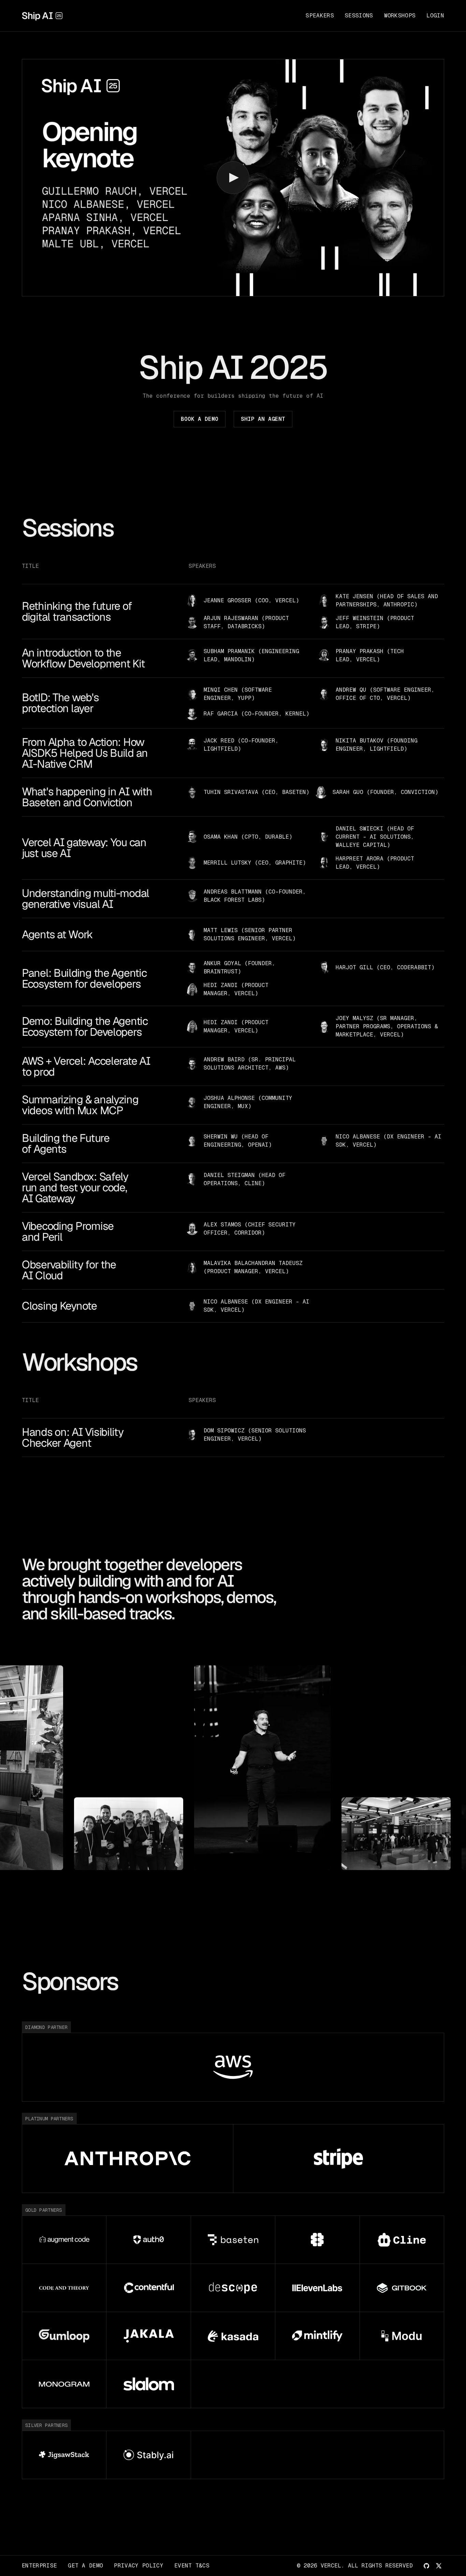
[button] (233, 178)
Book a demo (200, 419)
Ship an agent (263, 419)
